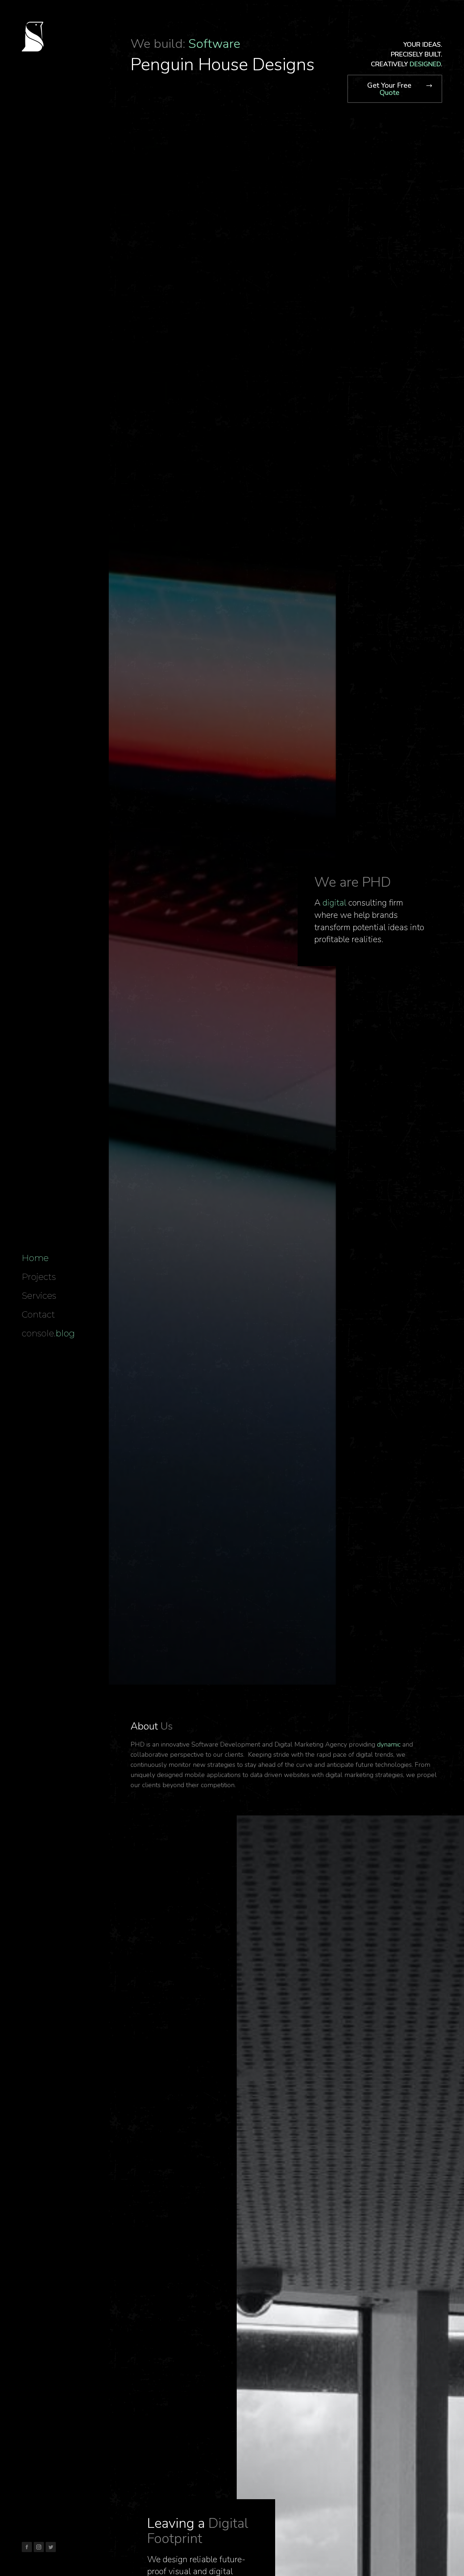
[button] (395, 89)
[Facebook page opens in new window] (27, 2547)
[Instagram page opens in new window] (39, 2547)
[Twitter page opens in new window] (51, 2547)
